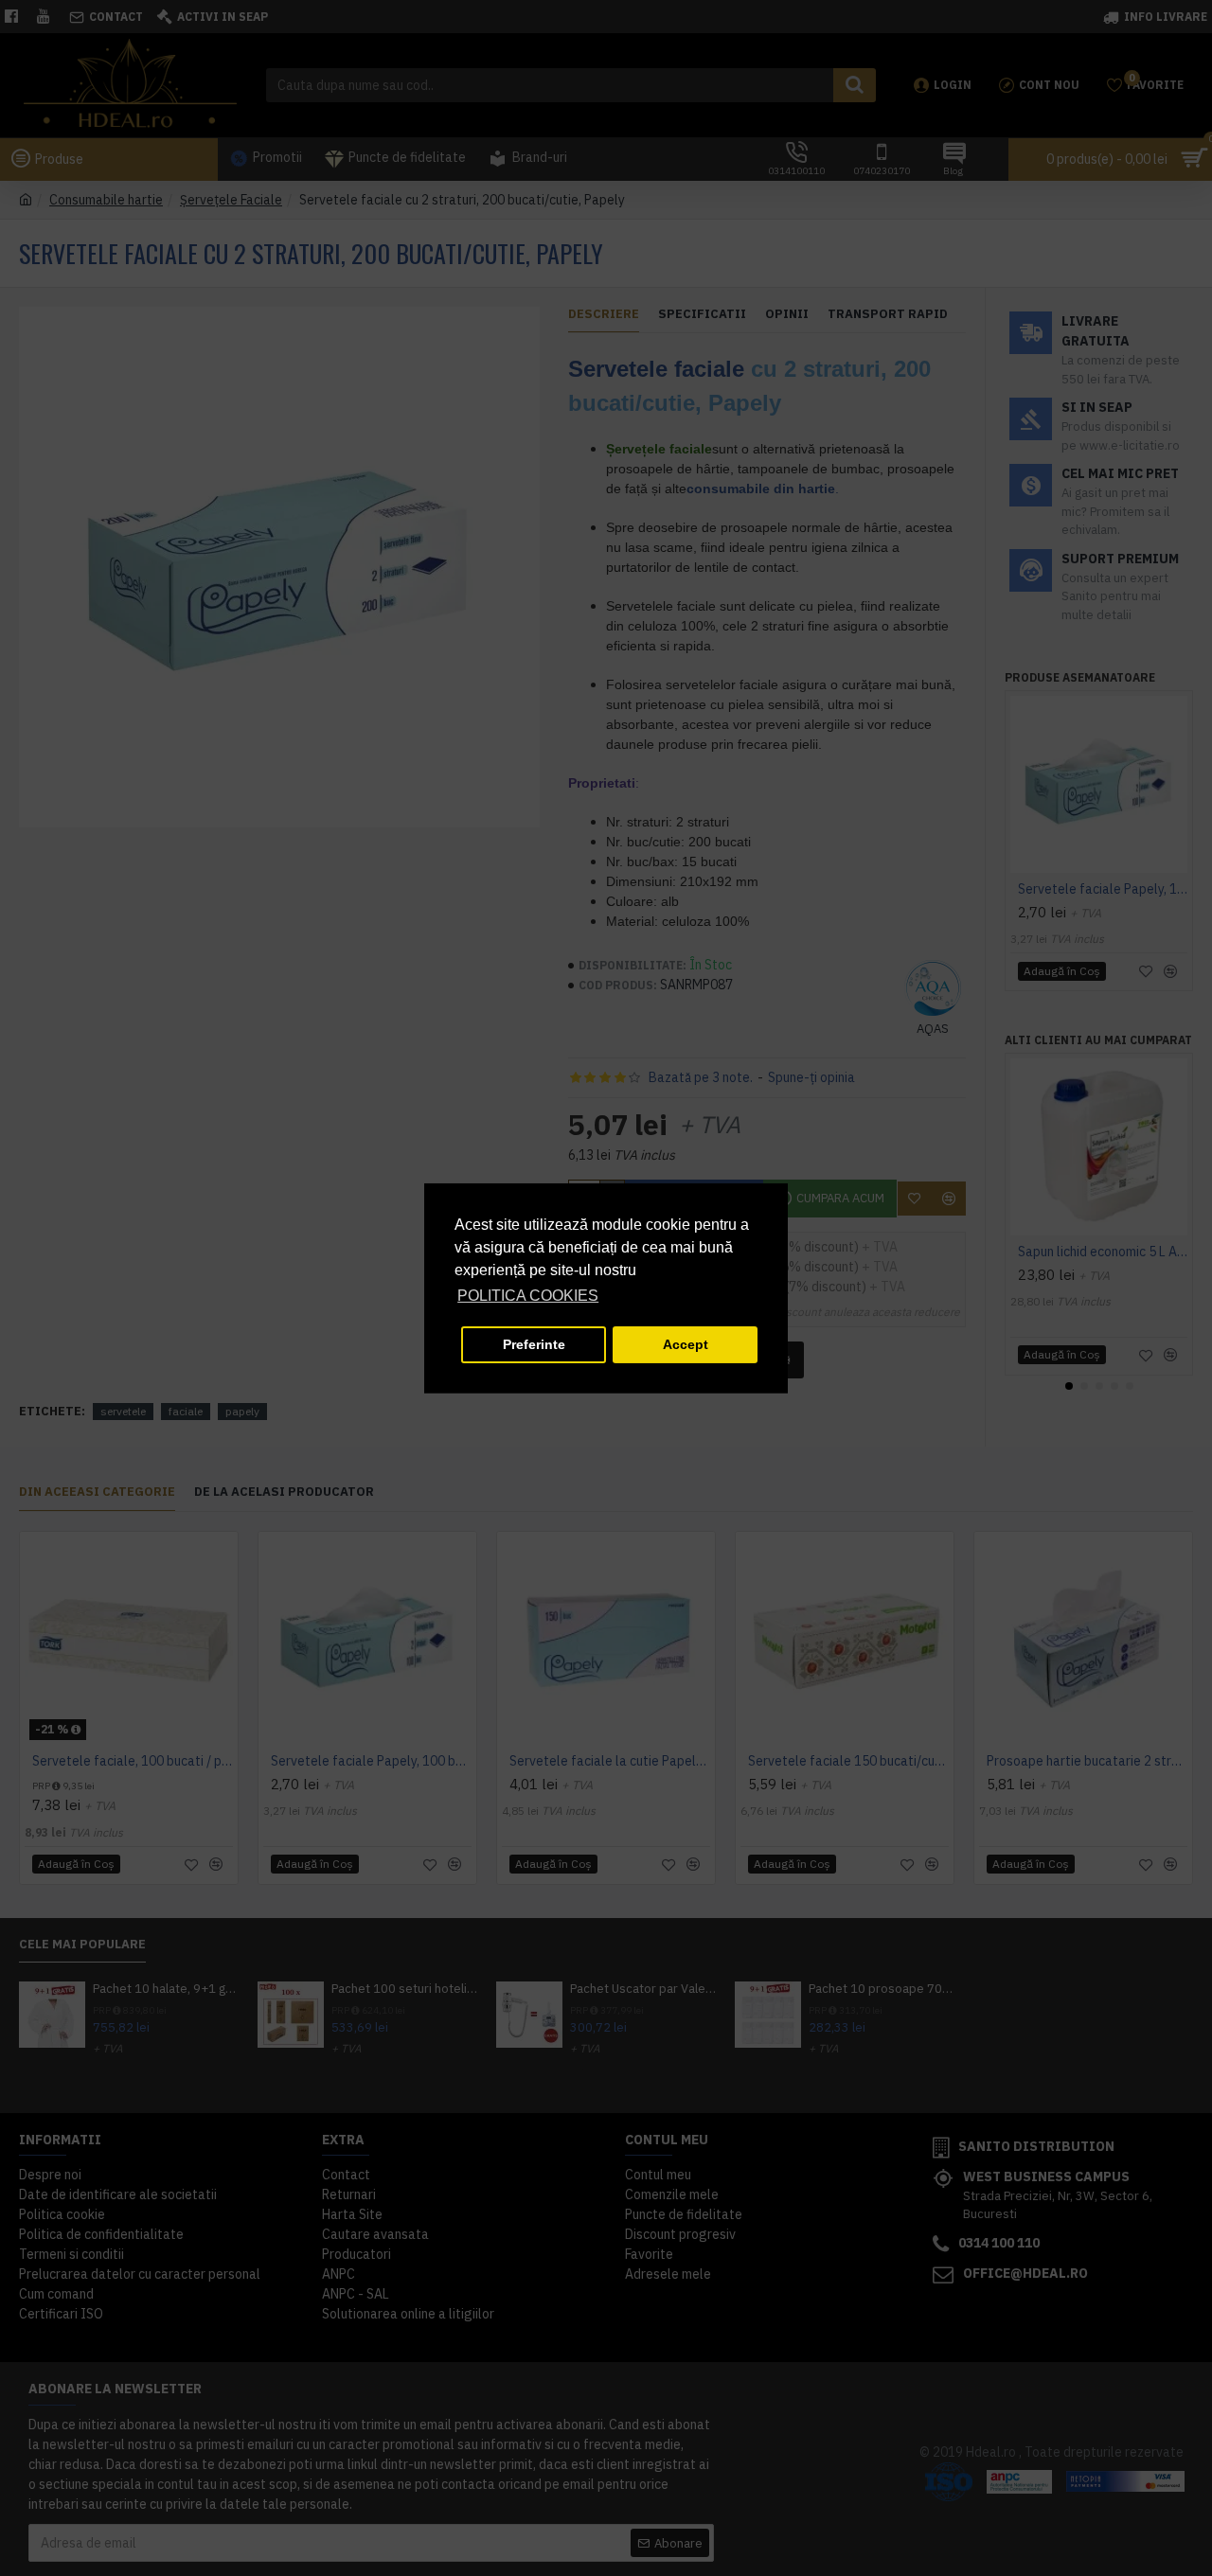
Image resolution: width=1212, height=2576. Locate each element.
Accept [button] (686, 1344)
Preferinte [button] (534, 1344)
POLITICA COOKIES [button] (528, 1296)
